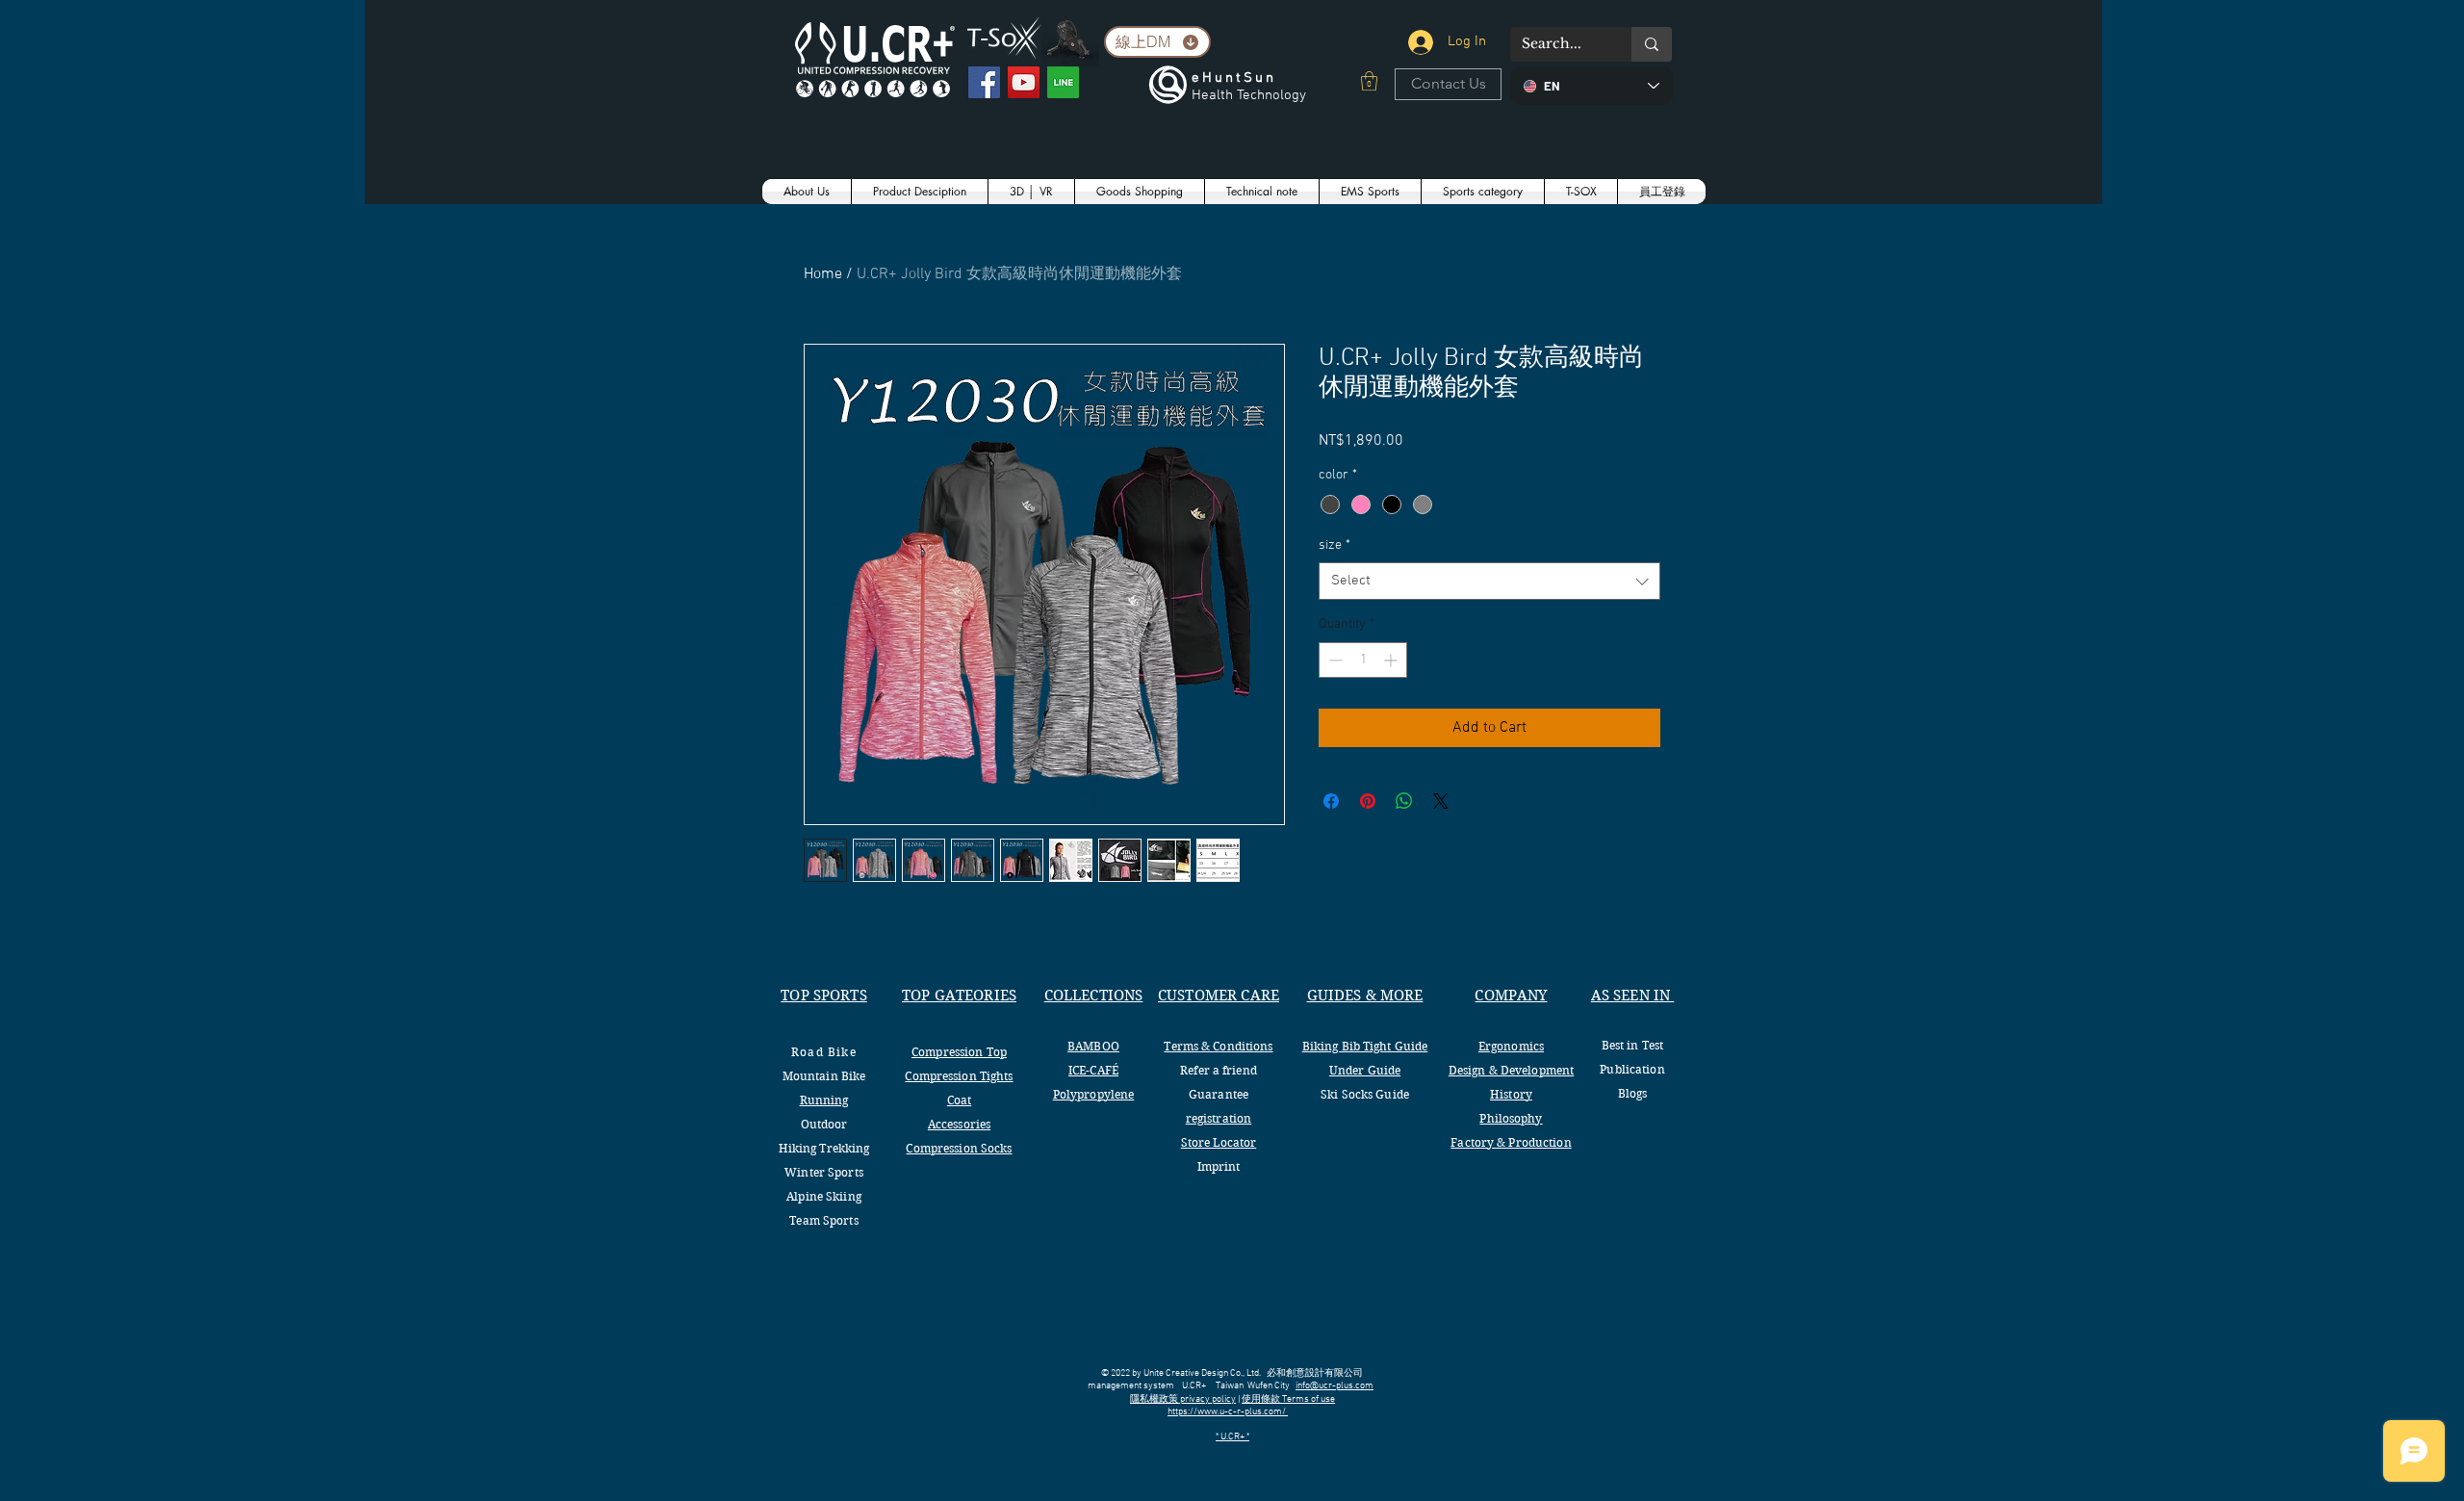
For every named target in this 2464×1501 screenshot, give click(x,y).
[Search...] (1652, 44)
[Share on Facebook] (1331, 801)
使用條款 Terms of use (1288, 1399)
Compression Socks (959, 1148)
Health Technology (1249, 95)
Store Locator (1219, 1142)
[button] (1369, 81)
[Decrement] (1334, 660)
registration (1219, 1118)
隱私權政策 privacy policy (1183, 1399)
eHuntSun (1234, 78)
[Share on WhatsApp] (1404, 801)
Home (823, 274)
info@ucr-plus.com (1335, 1386)
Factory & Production (1511, 1142)
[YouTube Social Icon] (1024, 82)
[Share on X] (1441, 801)
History (1511, 1094)
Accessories (959, 1124)
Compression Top (959, 1052)
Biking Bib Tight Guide (1365, 1046)
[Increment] (1392, 660)
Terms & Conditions (1218, 1046)
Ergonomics (1511, 1046)
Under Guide (1365, 1070)
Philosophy (1511, 1118)
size (1335, 545)
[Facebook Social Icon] (984, 82)
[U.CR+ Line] (1063, 82)
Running (824, 1100)
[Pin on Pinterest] (1368, 801)
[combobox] (1489, 581)
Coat (959, 1100)
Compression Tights (959, 1076)
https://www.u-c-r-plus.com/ (1228, 1412)
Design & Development (1511, 1070)
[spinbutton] (1363, 660)
